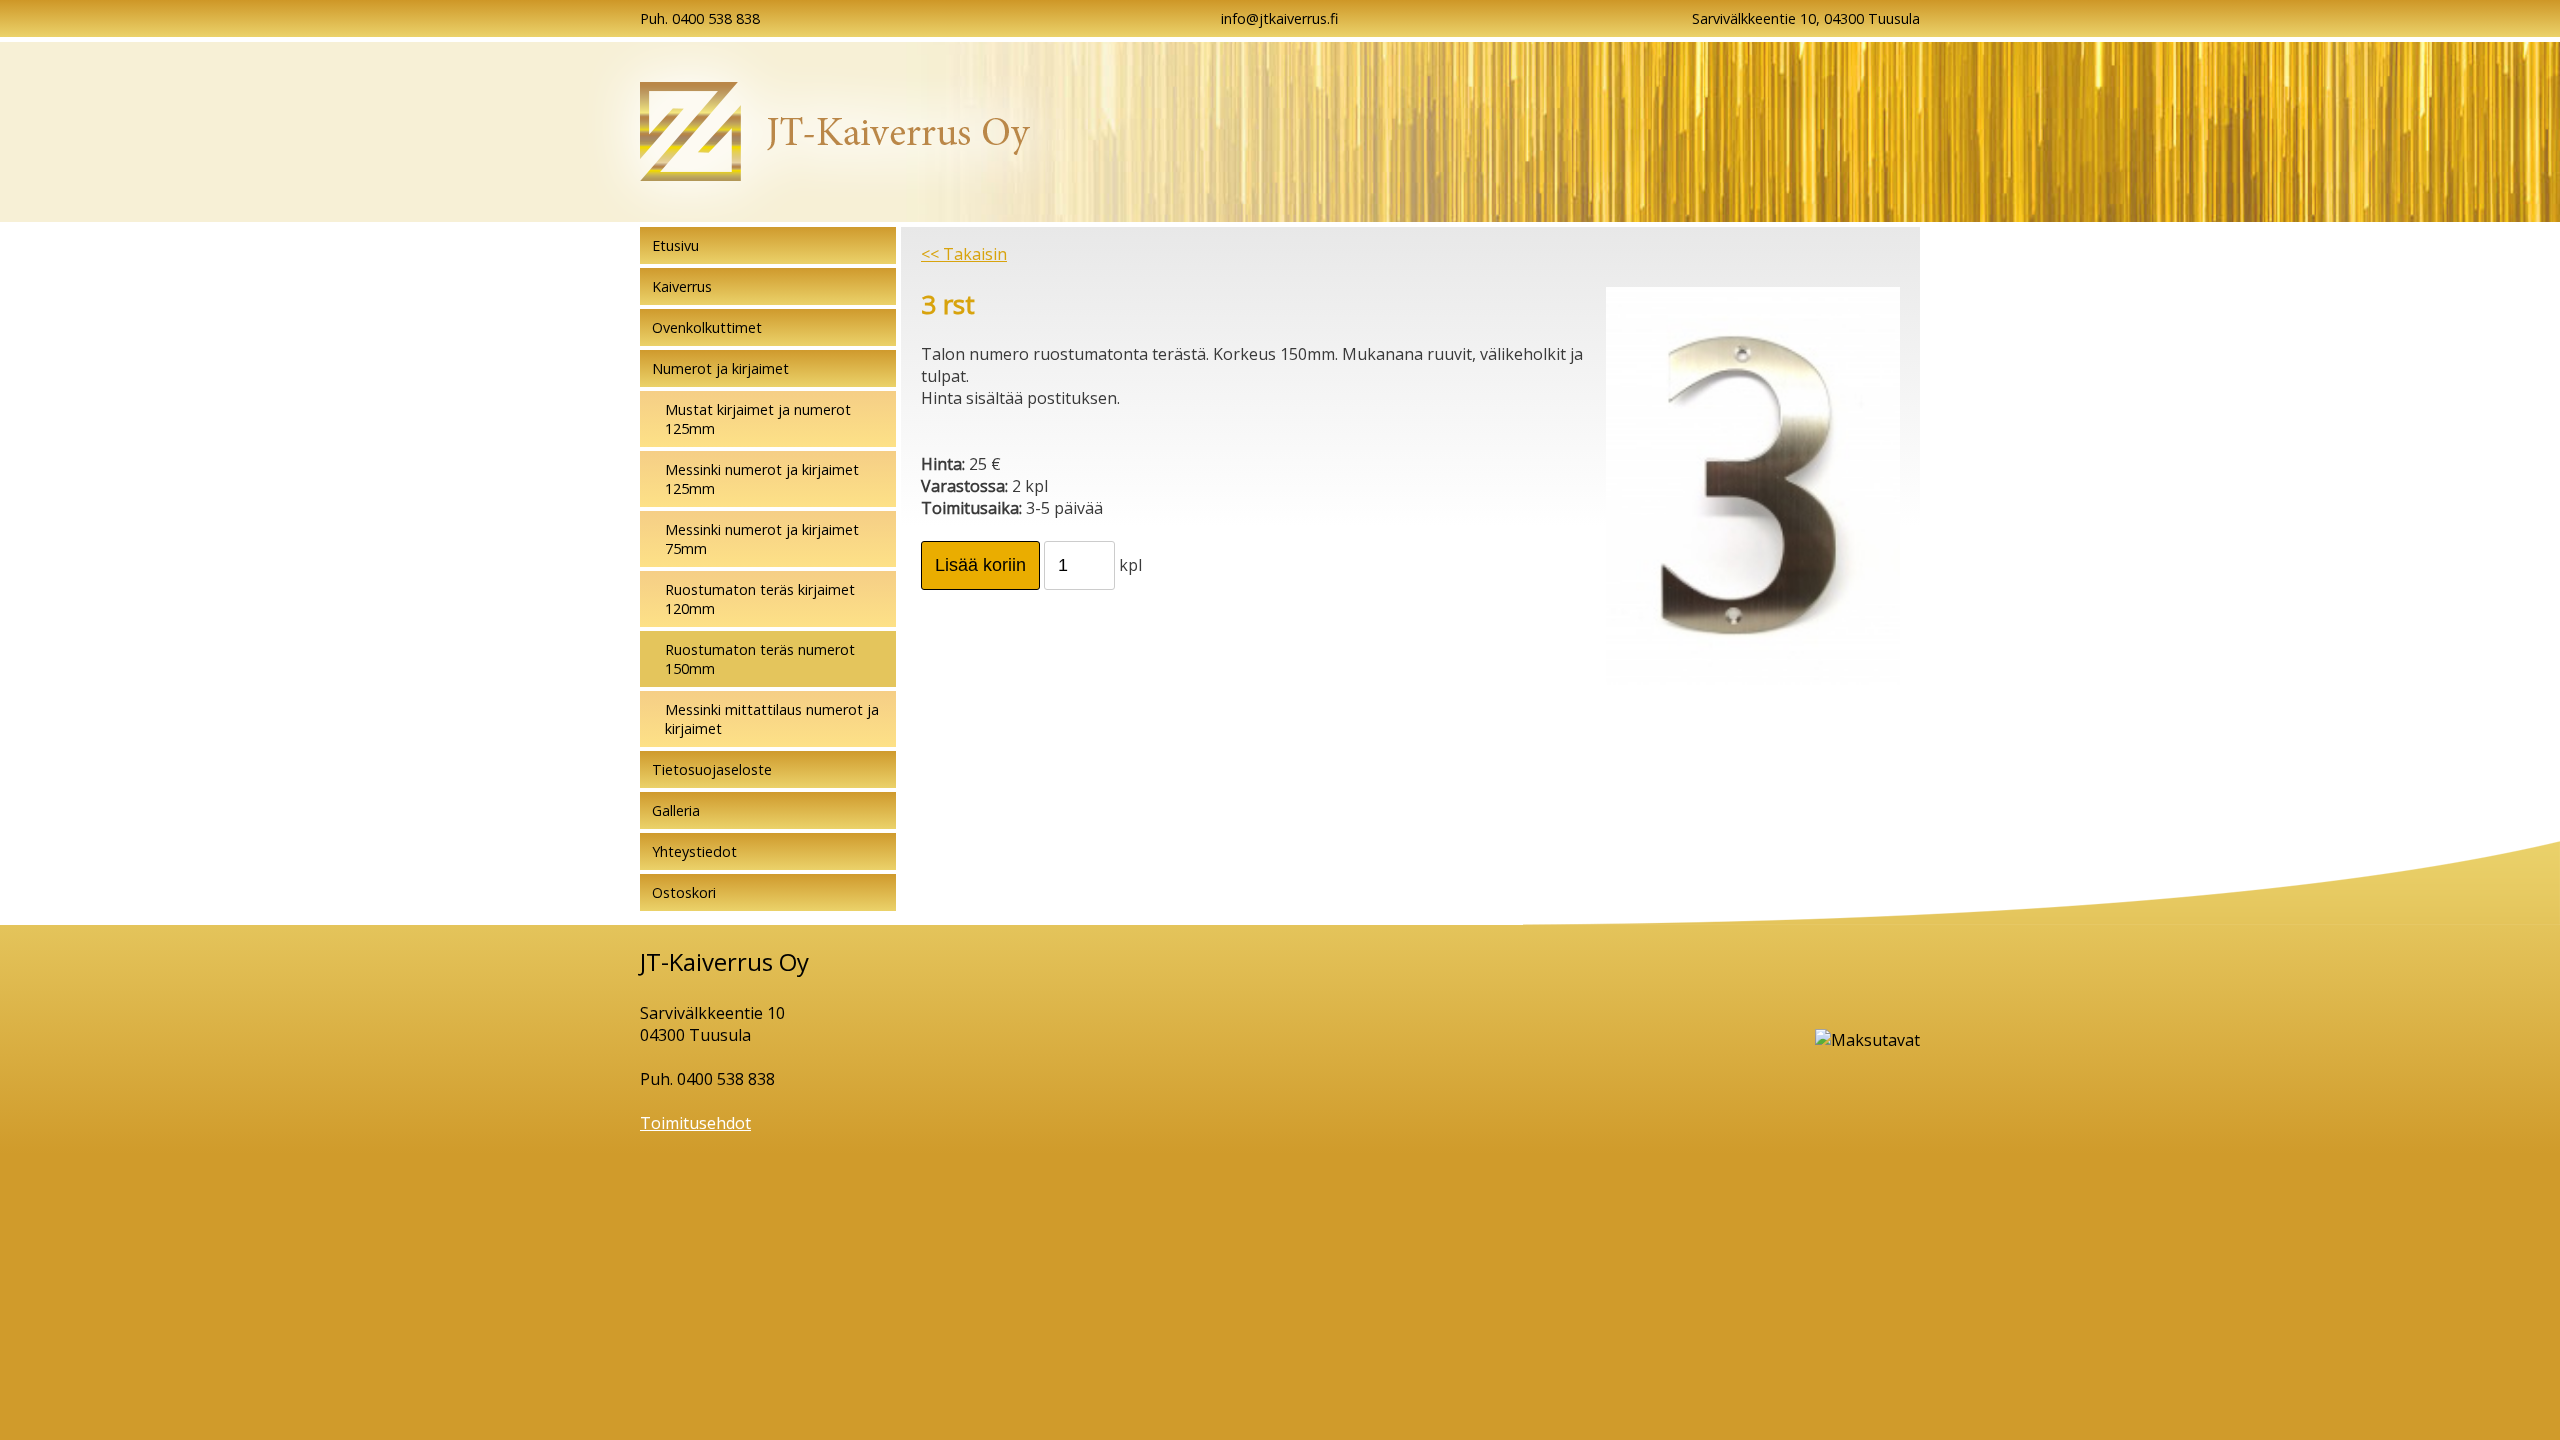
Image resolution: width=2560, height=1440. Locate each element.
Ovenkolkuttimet (707, 327)
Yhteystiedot (694, 851)
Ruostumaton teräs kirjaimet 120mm (760, 599)
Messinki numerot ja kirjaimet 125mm (762, 479)
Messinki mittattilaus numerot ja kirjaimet (772, 719)
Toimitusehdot (695, 1123)
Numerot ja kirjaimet (720, 368)
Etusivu (675, 245)
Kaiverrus (682, 286)
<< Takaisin (964, 254)
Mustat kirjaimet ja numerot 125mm (758, 419)
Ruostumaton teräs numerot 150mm (760, 659)
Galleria (676, 810)
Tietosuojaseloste (712, 769)
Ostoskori (684, 892)
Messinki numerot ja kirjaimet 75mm (762, 539)
